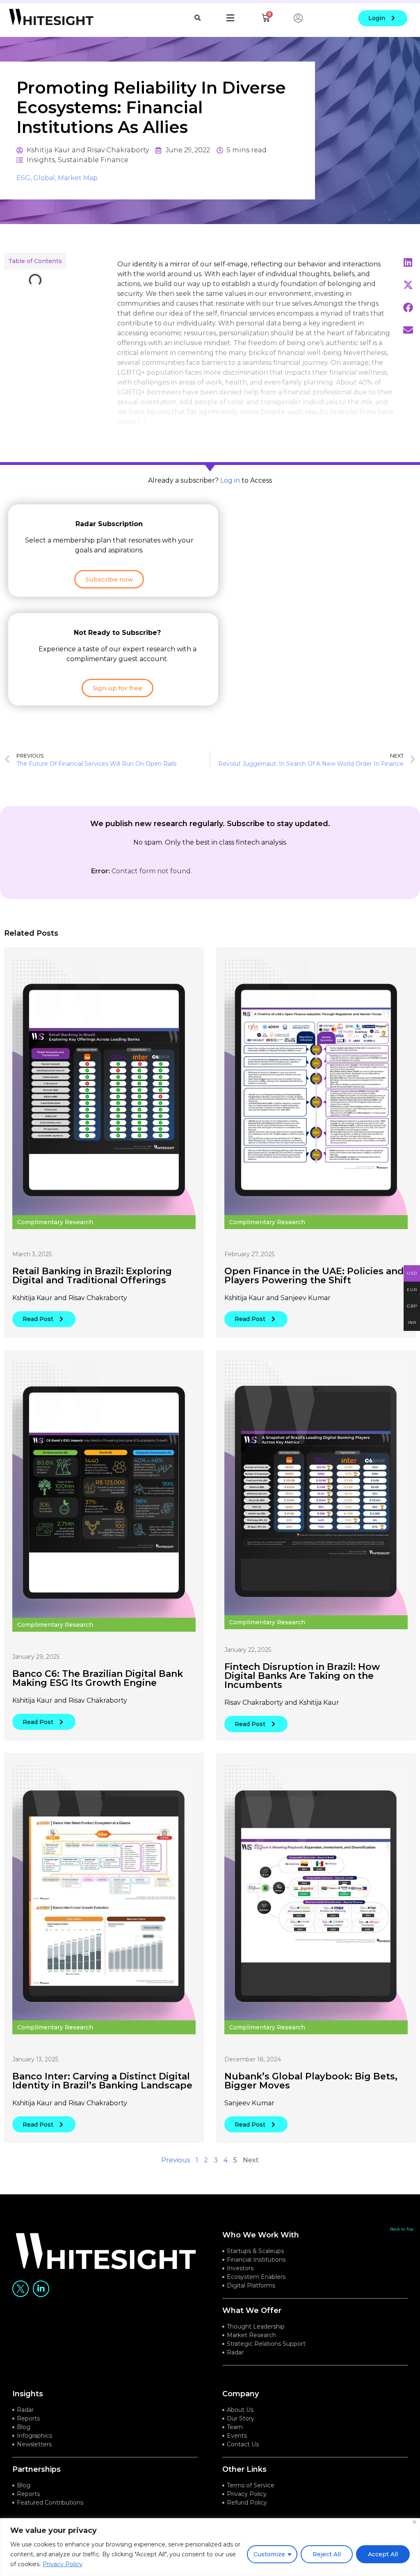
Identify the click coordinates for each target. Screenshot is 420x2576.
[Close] (414, 2522)
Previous (176, 2160)
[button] (197, 18)
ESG (23, 178)
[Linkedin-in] (41, 2289)
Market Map (78, 178)
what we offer (252, 2310)
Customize (269, 2554)
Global (44, 178)
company (241, 2394)
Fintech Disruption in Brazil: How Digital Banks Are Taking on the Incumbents (302, 1676)
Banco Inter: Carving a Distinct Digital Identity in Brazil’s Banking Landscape (102, 2081)
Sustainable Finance (93, 160)
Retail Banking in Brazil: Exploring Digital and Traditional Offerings (92, 1276)
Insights (41, 160)
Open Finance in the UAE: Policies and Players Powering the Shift (314, 1276)
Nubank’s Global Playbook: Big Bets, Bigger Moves (311, 2081)
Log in (230, 480)
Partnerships (37, 2469)
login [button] (377, 18)
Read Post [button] (38, 1319)
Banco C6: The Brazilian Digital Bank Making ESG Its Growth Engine (98, 1678)
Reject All (327, 2554)
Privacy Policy (63, 2564)
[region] (210, 2547)
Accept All (383, 2554)
